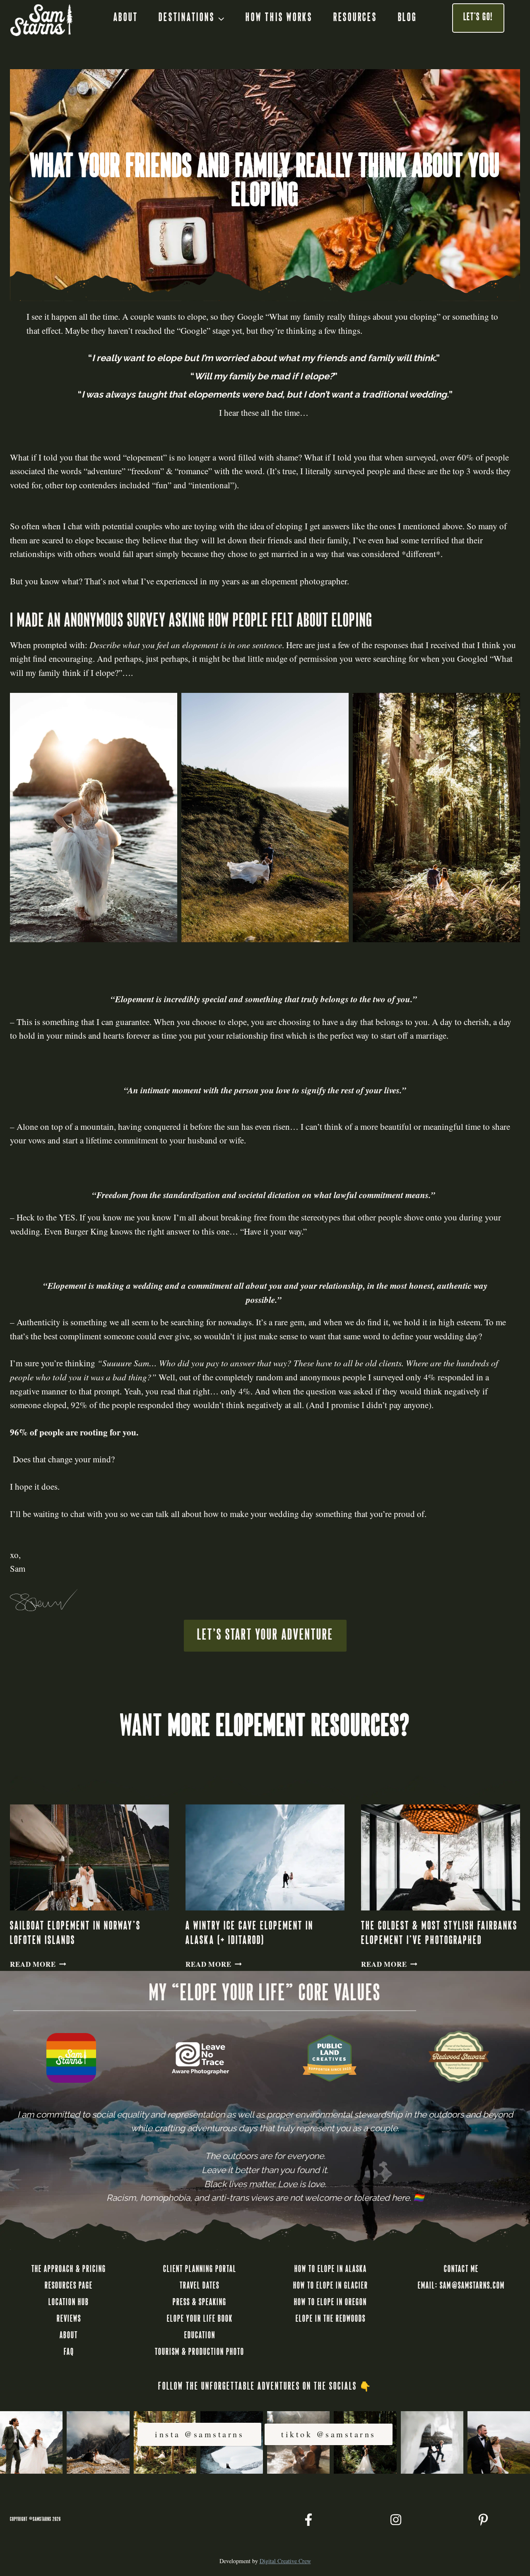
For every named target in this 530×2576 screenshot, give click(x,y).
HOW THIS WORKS (279, 18)
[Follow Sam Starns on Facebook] (308, 2520)
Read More (38, 1964)
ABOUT (126, 18)
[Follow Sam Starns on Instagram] (396, 2520)
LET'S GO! (478, 18)
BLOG (407, 18)
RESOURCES (355, 18)
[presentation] (89, 1857)
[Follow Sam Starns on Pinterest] (483, 2520)
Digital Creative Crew (285, 2561)
